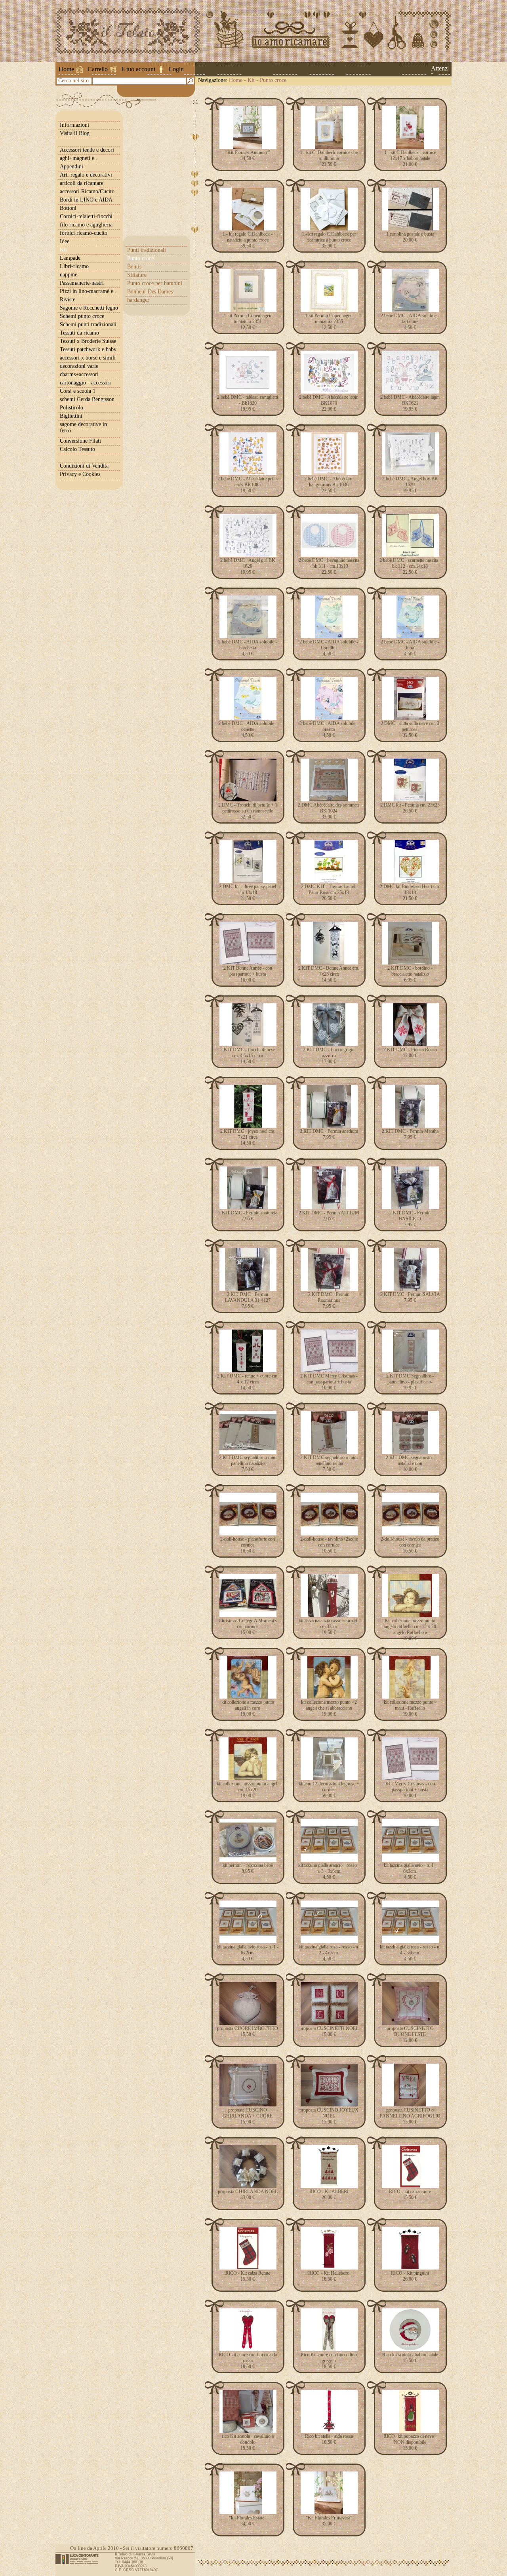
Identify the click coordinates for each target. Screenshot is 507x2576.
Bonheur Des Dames (150, 292)
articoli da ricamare (82, 183)
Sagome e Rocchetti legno (89, 308)
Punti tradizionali (147, 250)
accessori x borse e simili (88, 358)
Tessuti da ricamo (79, 333)
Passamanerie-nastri (82, 283)
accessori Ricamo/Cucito (87, 191)
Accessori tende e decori (87, 150)
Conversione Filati (80, 441)
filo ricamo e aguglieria (86, 225)
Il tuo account (138, 69)
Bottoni (68, 208)
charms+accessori (79, 374)
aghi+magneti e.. (79, 158)
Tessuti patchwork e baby (88, 349)
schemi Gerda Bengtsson (87, 399)
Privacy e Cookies (80, 474)
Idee (65, 241)
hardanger (138, 300)
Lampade (70, 258)
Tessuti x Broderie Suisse (88, 341)
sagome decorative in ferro (83, 427)
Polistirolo (71, 408)
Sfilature (137, 275)
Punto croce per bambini (155, 283)
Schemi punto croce (82, 316)
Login (176, 69)
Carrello (98, 69)
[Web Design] (80, 2559)
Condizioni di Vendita (84, 466)
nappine (69, 275)
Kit (251, 80)
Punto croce (273, 80)
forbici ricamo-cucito (84, 233)
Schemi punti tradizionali (88, 324)
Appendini (71, 166)
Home (66, 69)
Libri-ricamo (74, 266)
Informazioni (74, 125)
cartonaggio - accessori (85, 383)
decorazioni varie (79, 366)
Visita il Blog (75, 133)
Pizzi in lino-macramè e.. (88, 291)
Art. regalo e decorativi (86, 175)
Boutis (134, 267)
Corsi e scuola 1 (78, 391)
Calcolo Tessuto (77, 449)
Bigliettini (71, 416)
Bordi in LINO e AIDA (86, 200)
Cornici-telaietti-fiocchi (86, 216)
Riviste (68, 300)
